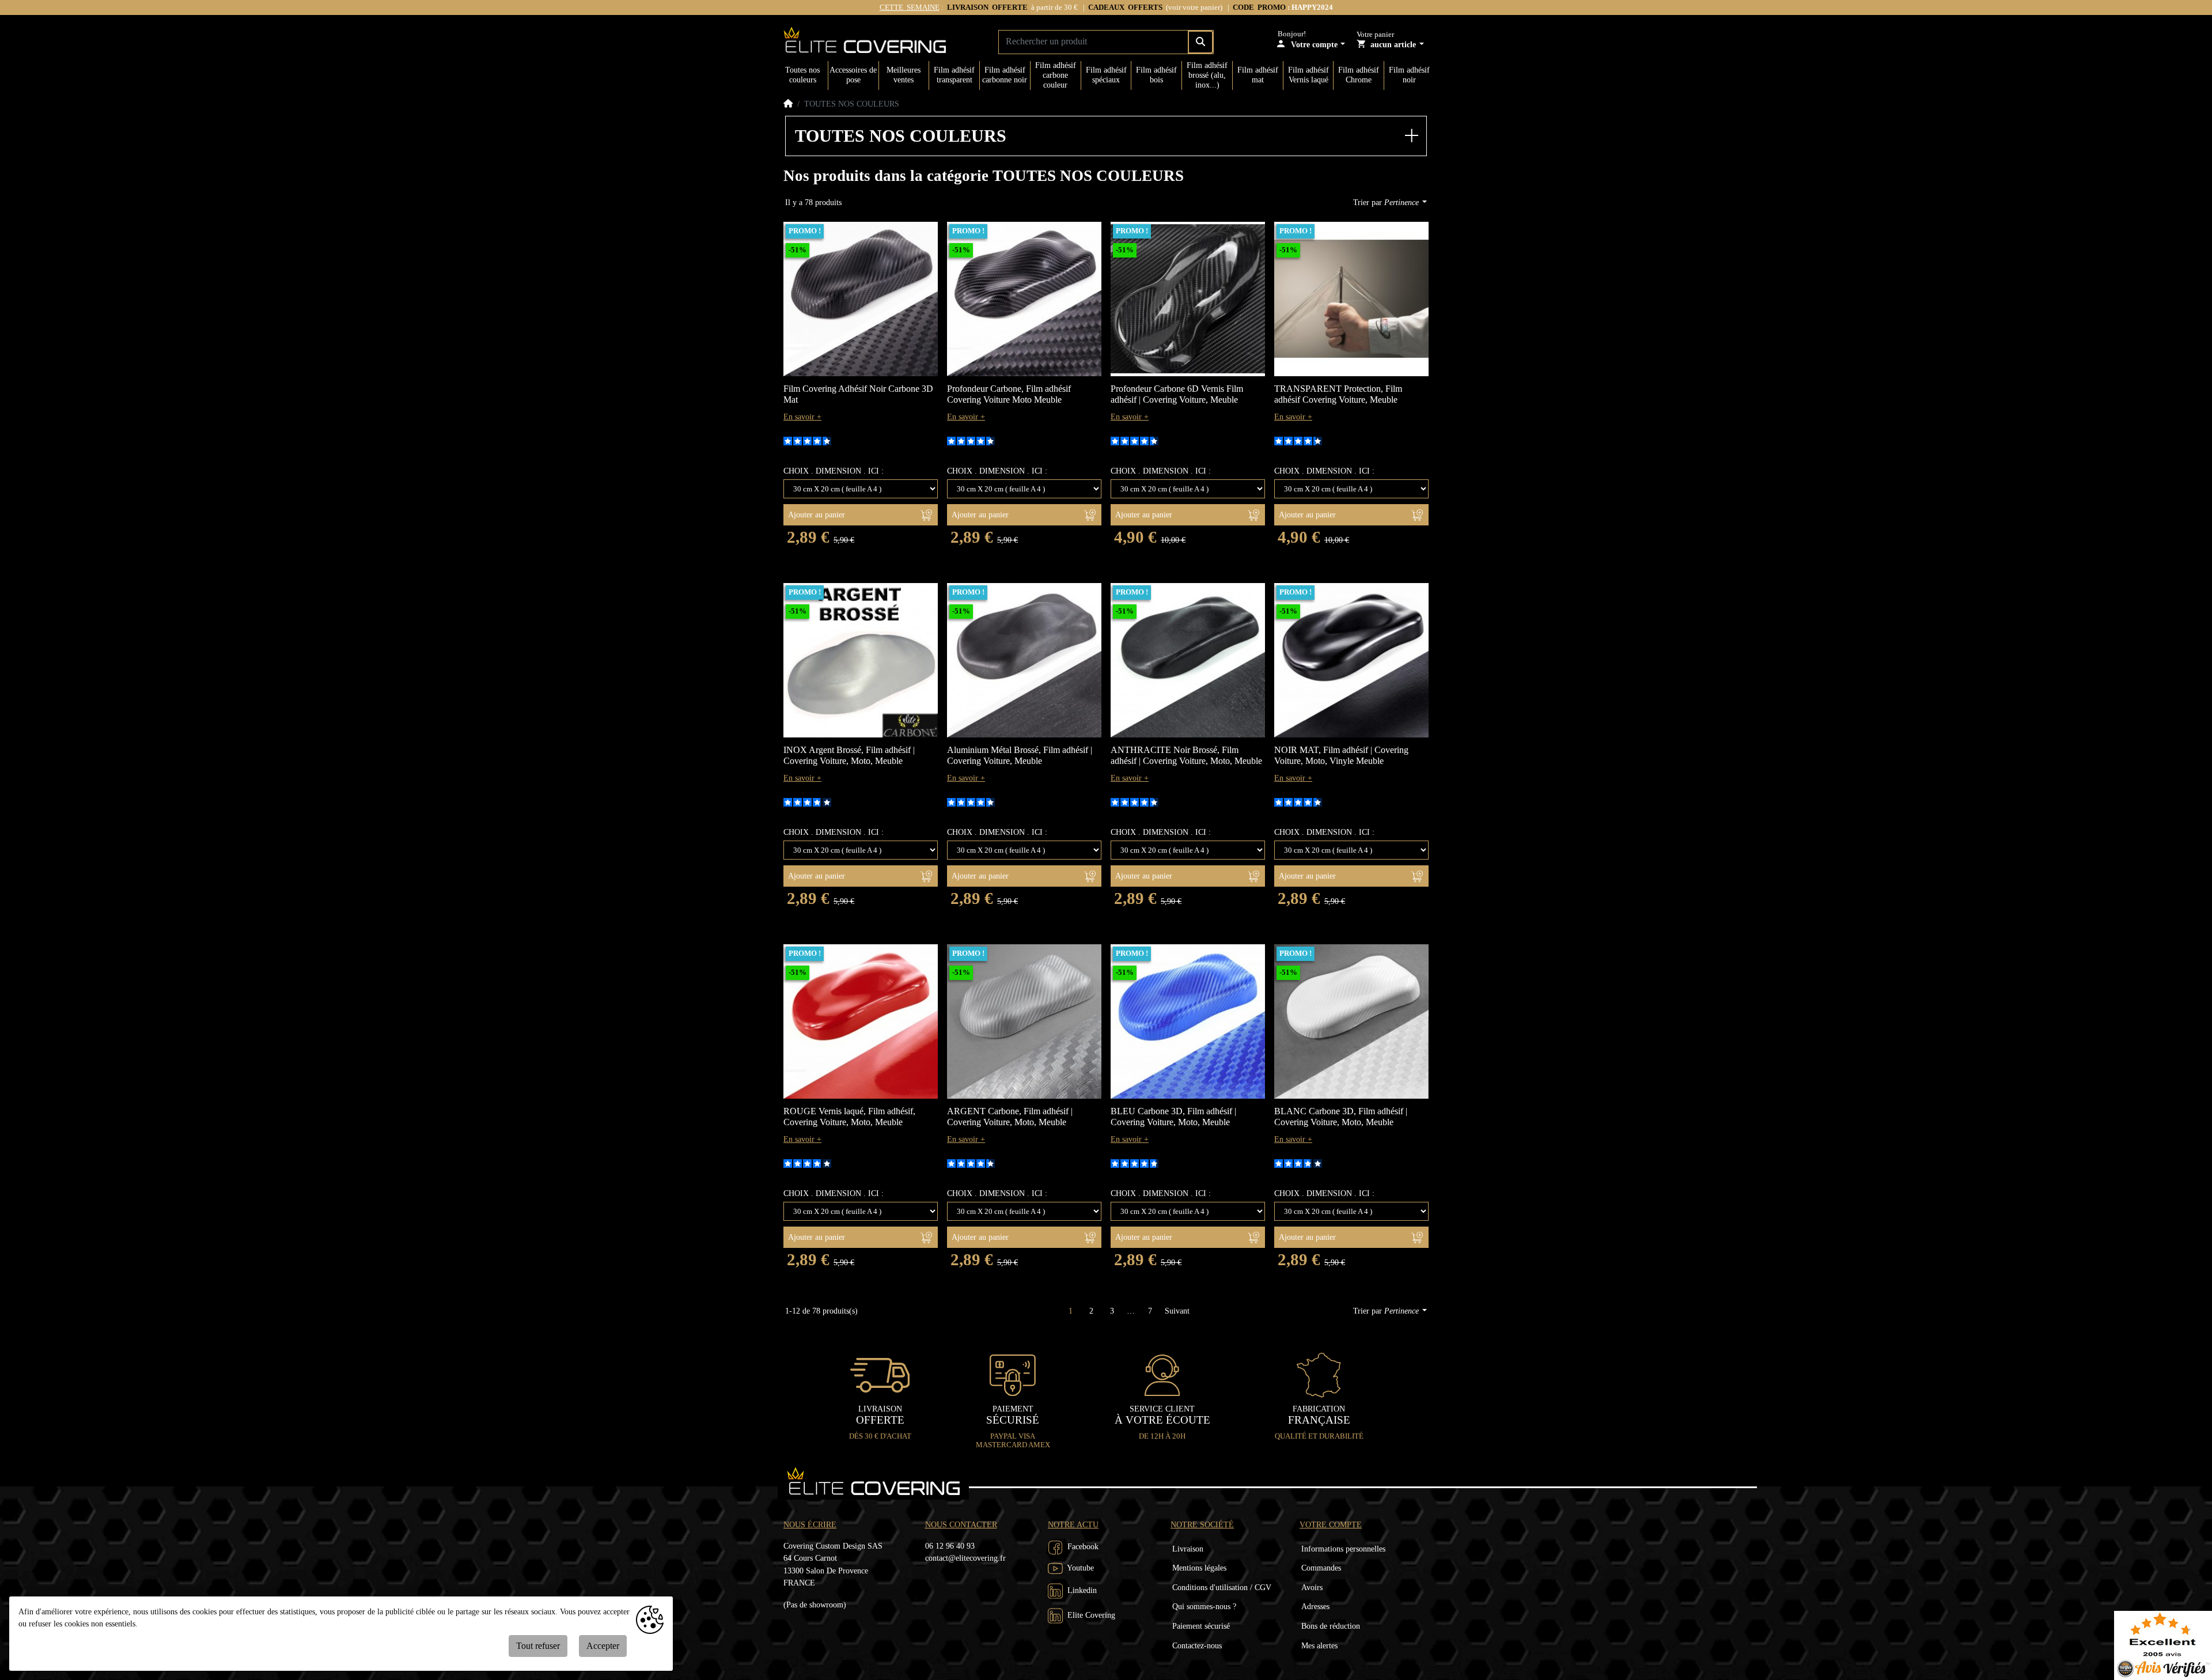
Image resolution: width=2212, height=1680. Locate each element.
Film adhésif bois (1156, 75)
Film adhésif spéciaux (1106, 75)
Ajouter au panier (817, 515)
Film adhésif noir (1409, 75)
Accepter (603, 1646)
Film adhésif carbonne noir (1005, 75)
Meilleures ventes (904, 75)
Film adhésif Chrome (1359, 75)
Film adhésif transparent (954, 75)
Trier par (1386, 202)
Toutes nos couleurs (802, 75)
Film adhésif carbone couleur (1056, 75)
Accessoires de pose (853, 75)
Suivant (1177, 1311)
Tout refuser (538, 1646)
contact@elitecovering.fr (965, 1558)
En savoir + (802, 417)
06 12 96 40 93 (950, 1546)
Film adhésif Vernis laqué (1308, 75)
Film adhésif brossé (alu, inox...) (1207, 75)
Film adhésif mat (1258, 75)
